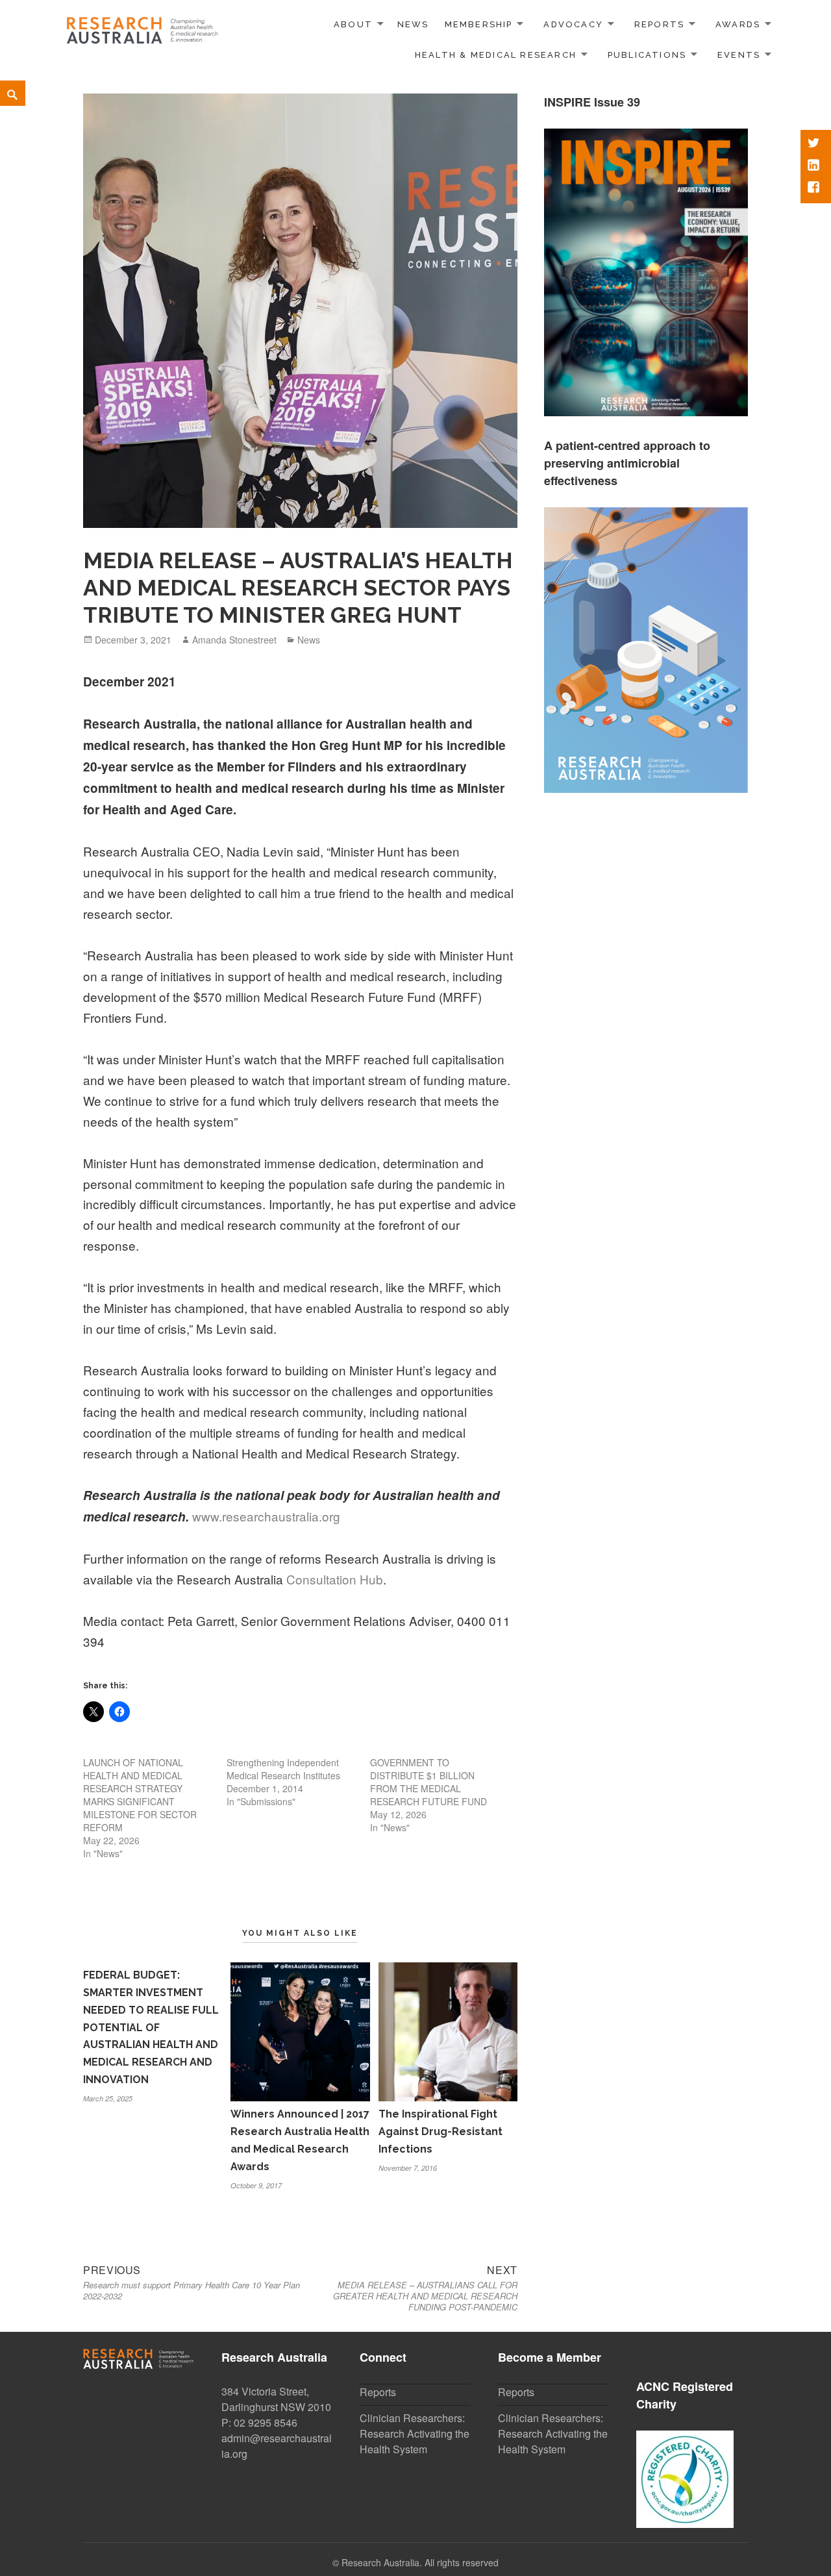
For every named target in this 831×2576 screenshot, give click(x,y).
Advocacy (573, 24)
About (353, 24)
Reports (659, 24)
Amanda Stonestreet (234, 640)
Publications (647, 55)
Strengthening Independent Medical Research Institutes (283, 1769)
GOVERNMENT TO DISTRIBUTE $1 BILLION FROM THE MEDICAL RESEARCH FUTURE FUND (428, 1782)
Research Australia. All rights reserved (420, 2562)
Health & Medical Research (496, 55)
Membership (479, 24)
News (413, 24)
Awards (738, 24)
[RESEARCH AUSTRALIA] (143, 26)
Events (739, 55)
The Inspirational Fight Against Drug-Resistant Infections (440, 2132)
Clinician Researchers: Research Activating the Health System (415, 2433)
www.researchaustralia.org (266, 1516)
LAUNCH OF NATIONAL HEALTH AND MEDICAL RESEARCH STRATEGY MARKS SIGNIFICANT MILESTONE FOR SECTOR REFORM (140, 1795)
